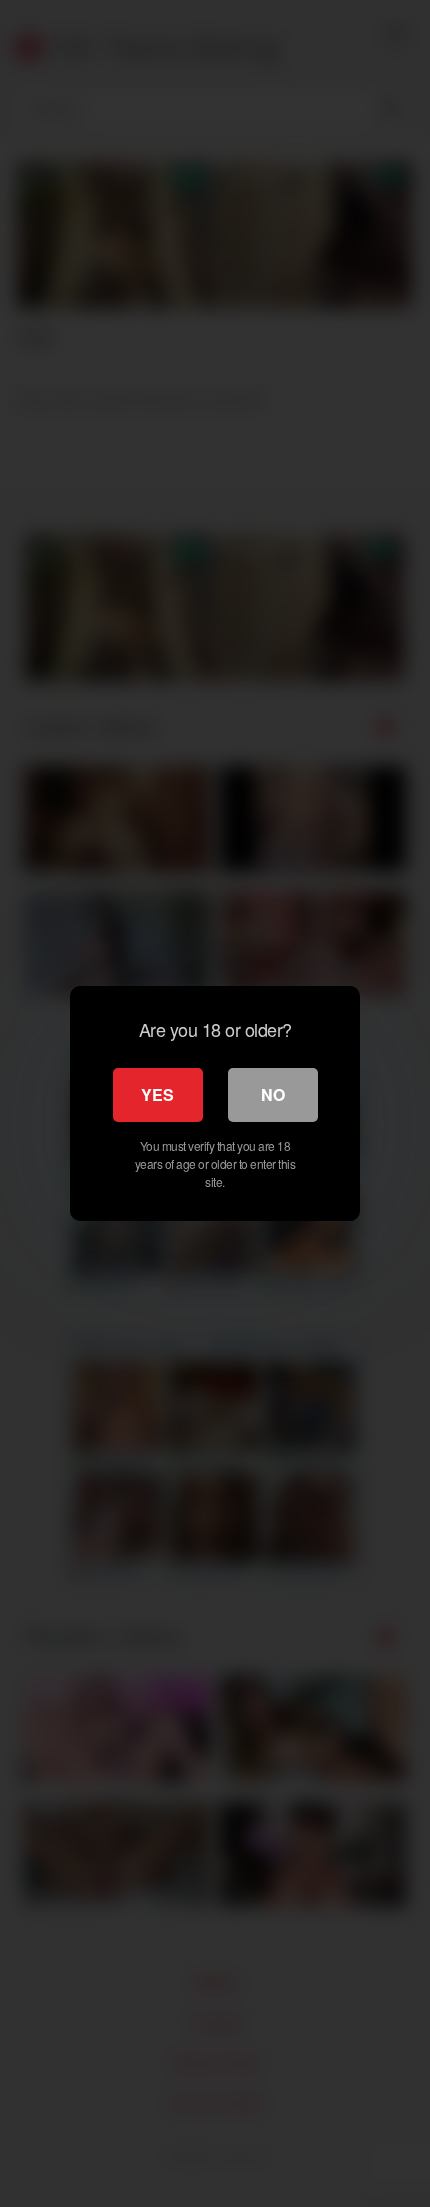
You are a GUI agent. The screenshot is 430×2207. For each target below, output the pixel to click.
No (273, 1094)
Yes (157, 1094)
